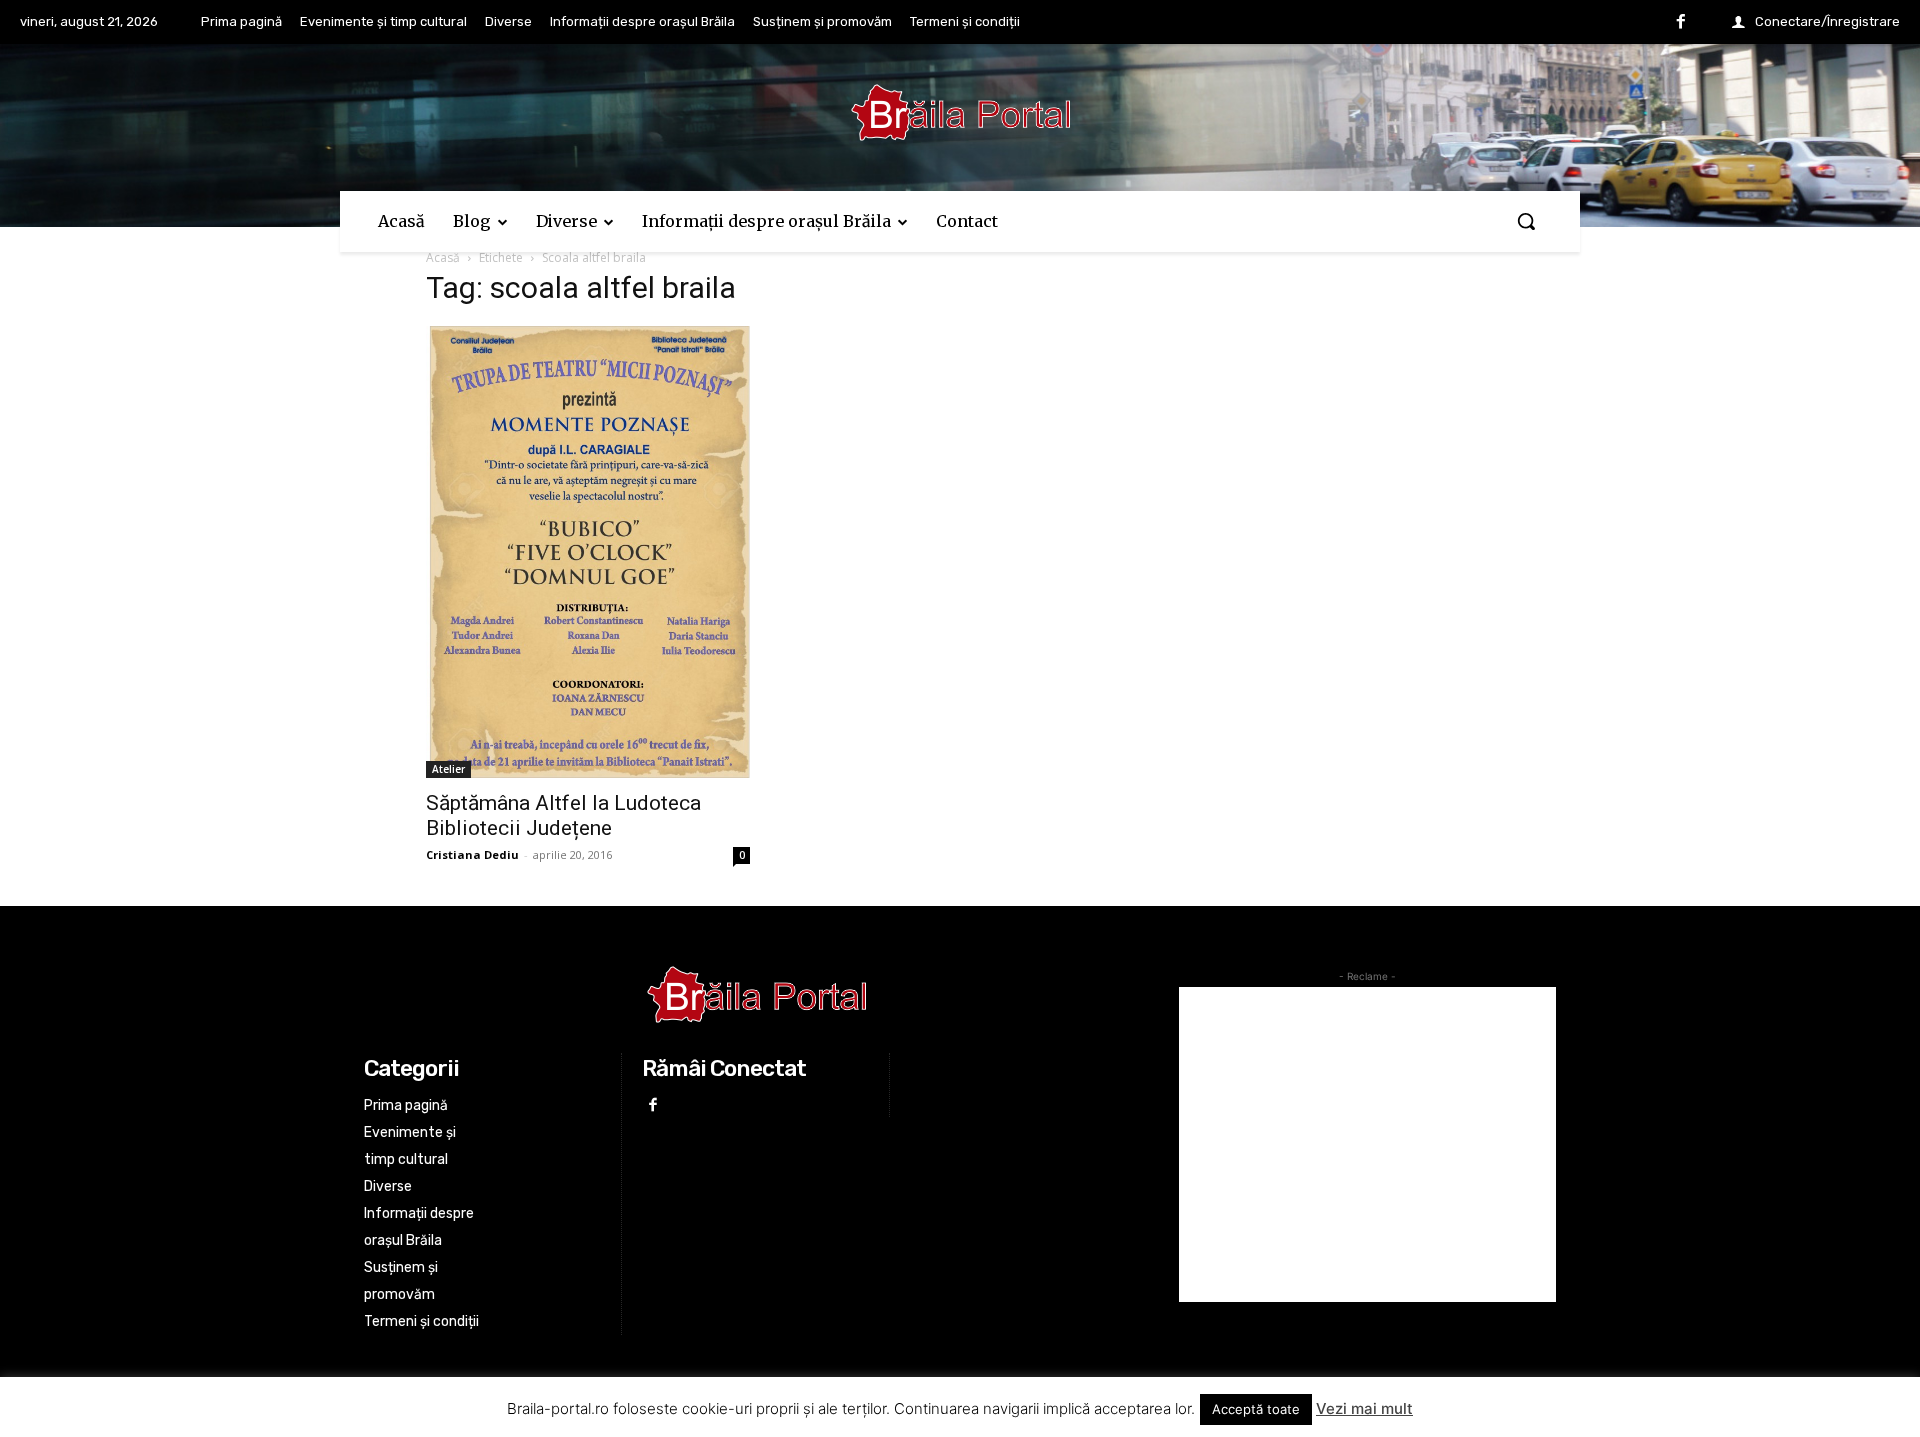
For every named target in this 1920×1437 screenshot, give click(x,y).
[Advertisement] (1367, 1144)
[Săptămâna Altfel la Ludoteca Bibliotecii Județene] (588, 552)
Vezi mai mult (1364, 1408)
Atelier (448, 769)
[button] (1526, 221)
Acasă (443, 257)
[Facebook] (1681, 23)
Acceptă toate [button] (1256, 1409)
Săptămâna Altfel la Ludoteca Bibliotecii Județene (563, 815)
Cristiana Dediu (472, 854)
